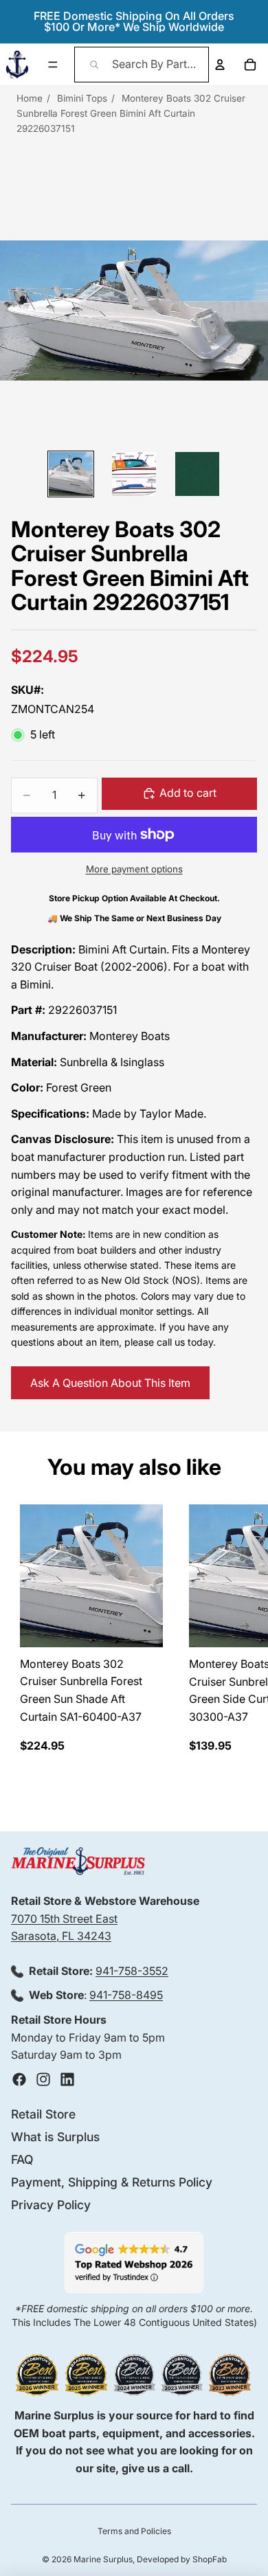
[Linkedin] (67, 2079)
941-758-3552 (132, 1971)
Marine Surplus (103, 2559)
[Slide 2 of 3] (134, 474)
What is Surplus (55, 2137)
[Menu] (53, 65)
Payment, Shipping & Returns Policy (112, 2182)
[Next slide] (245, 1629)
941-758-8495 (126, 1996)
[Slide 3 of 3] (197, 474)
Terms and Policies (134, 2531)
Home (30, 98)
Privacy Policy (51, 2205)
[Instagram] (43, 2079)
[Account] (220, 65)
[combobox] (142, 65)
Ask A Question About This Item (110, 1383)
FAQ (22, 2159)
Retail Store (43, 2114)
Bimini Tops (82, 98)
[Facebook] (19, 2079)
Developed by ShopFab (182, 2559)
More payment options (134, 869)
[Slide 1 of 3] (71, 474)
